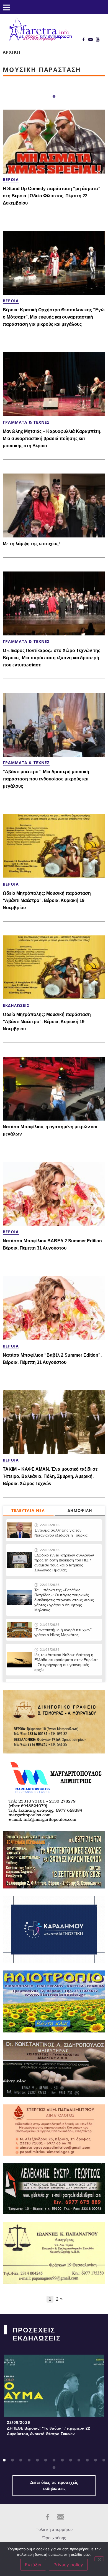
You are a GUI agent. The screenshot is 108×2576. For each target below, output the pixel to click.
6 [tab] (46, 2460)
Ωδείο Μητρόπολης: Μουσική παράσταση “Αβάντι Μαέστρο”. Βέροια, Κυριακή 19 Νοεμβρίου (47, 900)
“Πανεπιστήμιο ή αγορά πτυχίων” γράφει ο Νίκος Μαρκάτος (63, 1632)
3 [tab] (21, 2460)
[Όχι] (99, 2559)
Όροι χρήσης (54, 2538)
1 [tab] (54, 97)
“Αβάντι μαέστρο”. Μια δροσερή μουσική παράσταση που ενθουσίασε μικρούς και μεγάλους (46, 779)
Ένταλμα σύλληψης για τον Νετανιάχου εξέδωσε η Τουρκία (61, 1533)
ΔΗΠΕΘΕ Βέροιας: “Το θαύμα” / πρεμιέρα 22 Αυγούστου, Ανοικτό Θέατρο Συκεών (48, 2431)
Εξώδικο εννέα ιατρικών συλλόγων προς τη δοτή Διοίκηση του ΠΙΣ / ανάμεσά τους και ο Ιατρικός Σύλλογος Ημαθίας (64, 1563)
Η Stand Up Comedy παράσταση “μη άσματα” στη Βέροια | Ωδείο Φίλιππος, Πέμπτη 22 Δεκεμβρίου (52, 196)
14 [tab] (54, 2468)
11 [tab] (87, 2460)
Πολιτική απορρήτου (54, 2529)
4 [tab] (29, 2460)
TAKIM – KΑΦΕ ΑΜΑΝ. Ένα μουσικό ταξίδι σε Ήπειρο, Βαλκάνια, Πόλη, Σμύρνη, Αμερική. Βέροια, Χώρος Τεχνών (50, 1476)
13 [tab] (104, 2460)
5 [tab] (37, 2460)
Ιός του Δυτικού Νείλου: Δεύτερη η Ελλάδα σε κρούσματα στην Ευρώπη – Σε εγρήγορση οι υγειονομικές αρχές (66, 1662)
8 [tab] (62, 2460)
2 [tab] (12, 2460)
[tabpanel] (54, 2397)
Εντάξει (33, 2565)
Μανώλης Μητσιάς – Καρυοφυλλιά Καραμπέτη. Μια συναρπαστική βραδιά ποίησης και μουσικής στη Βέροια (52, 439)
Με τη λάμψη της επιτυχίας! (31, 544)
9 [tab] (71, 2460)
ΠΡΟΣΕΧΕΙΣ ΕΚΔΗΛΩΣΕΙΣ (37, 2334)
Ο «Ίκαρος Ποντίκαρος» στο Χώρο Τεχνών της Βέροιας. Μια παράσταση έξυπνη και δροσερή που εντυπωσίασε (52, 658)
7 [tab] (54, 2460)
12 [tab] (96, 2460)
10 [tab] (79, 2460)
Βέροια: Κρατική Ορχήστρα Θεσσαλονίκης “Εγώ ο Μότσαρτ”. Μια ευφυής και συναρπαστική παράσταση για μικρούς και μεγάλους (54, 317)
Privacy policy (68, 2565)
